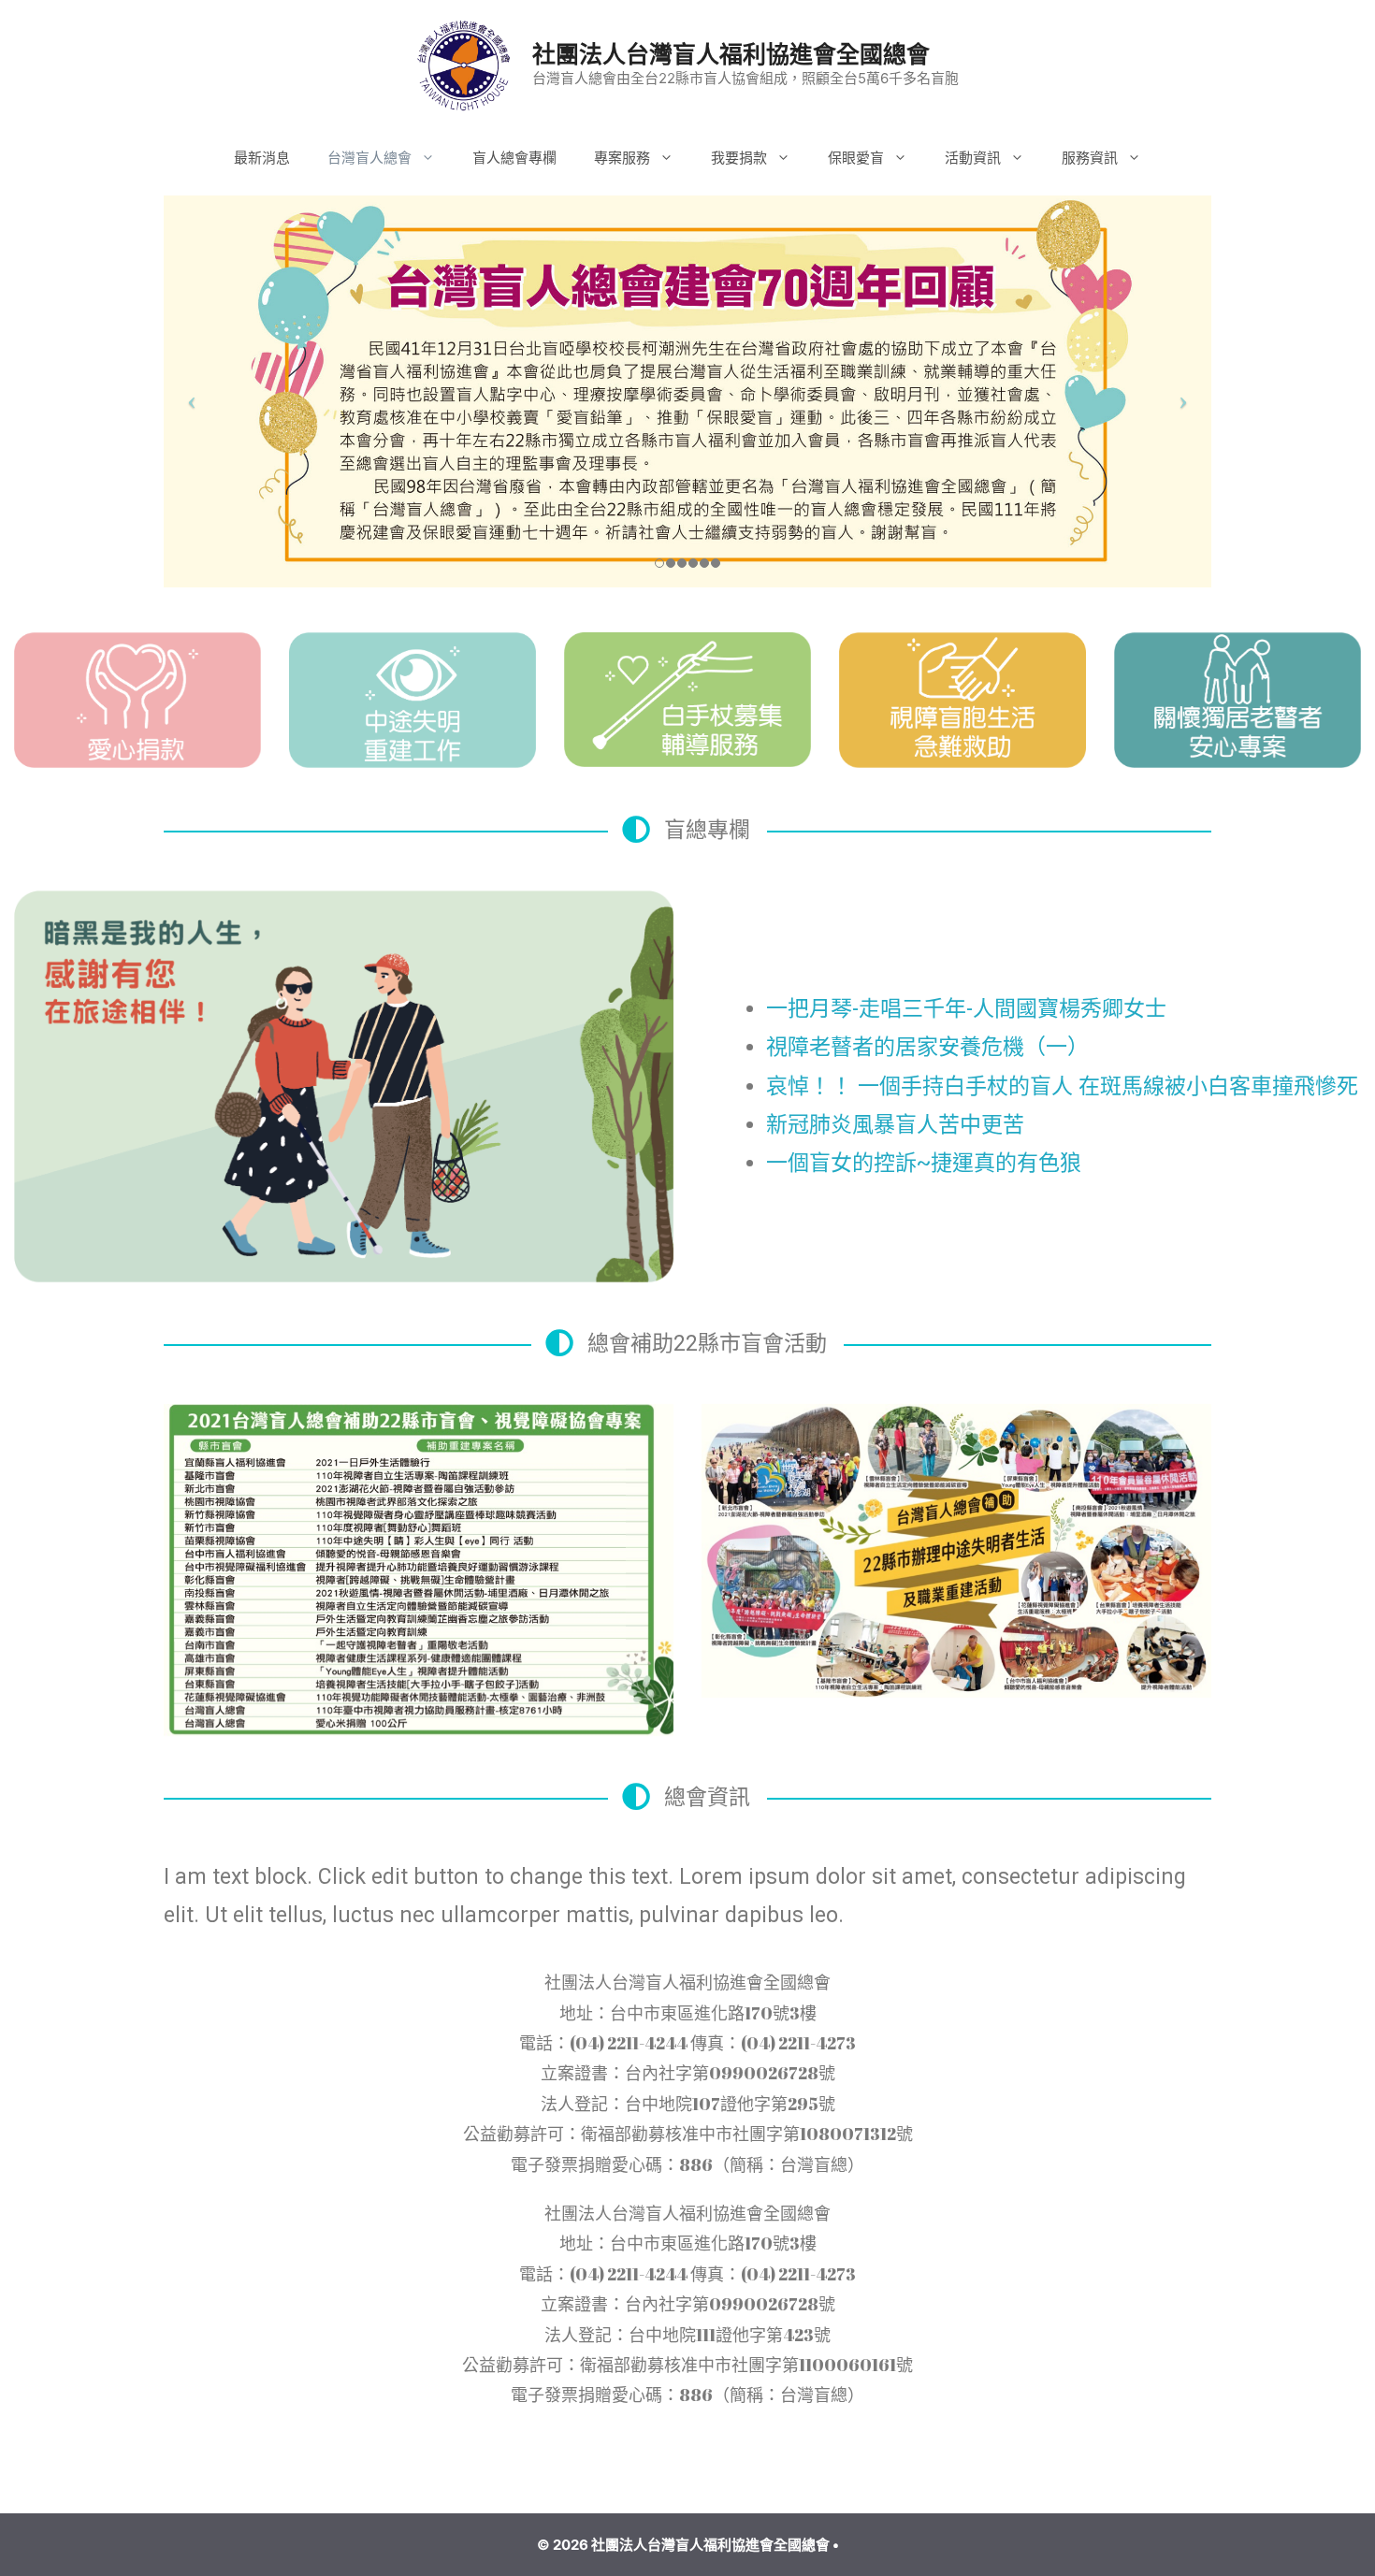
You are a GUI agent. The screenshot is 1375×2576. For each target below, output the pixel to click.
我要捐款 (739, 158)
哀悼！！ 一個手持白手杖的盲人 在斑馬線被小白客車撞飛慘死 (1062, 1086)
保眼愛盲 (856, 158)
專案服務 (622, 158)
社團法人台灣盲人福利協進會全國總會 (731, 54)
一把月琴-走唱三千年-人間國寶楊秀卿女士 (966, 1009)
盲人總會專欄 (514, 158)
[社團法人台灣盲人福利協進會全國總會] (464, 64)
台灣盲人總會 (369, 158)
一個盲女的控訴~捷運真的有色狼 (924, 1163)
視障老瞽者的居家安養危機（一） (927, 1047)
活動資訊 (973, 158)
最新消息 (262, 158)
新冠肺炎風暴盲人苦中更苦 (895, 1125)
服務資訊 (1090, 158)
